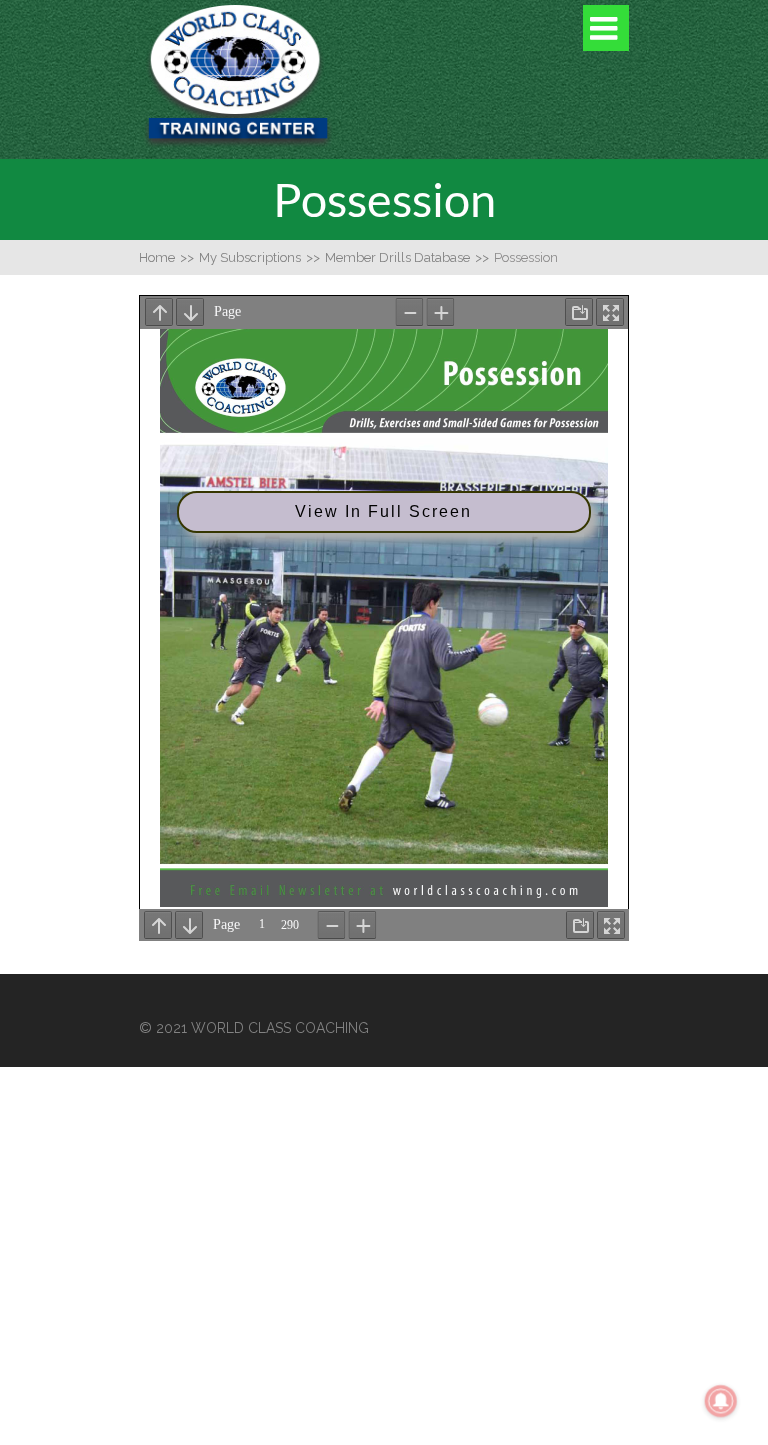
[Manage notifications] (721, 1401)
